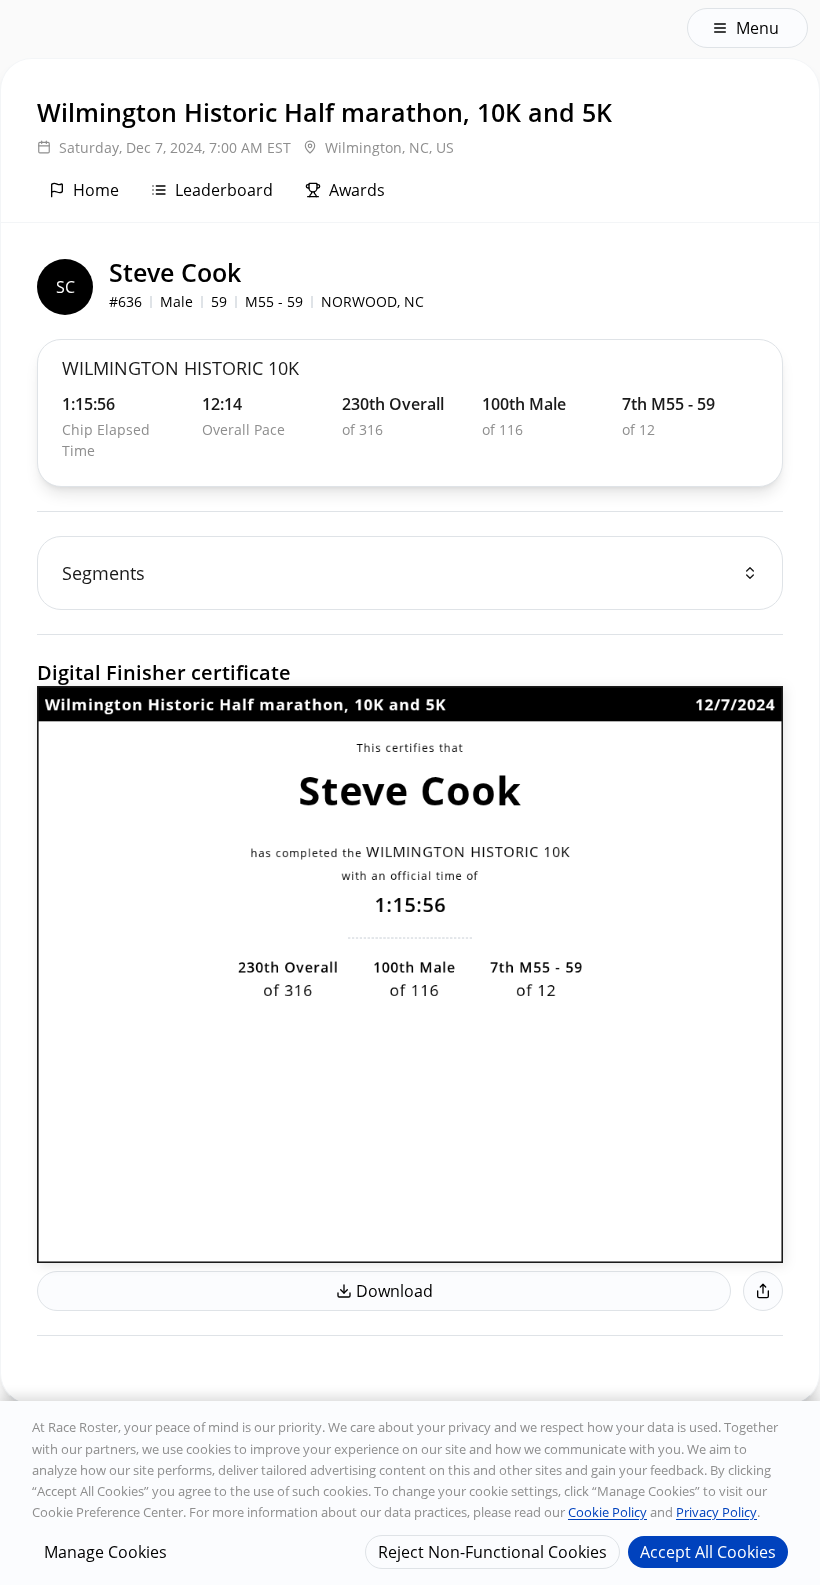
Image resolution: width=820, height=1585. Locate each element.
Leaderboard (224, 190)
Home (96, 190)
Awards (357, 190)
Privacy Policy (716, 1512)
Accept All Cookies (708, 1552)
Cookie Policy (607, 1512)
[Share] (763, 1291)
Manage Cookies (105, 1552)
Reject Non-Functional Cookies (492, 1552)
